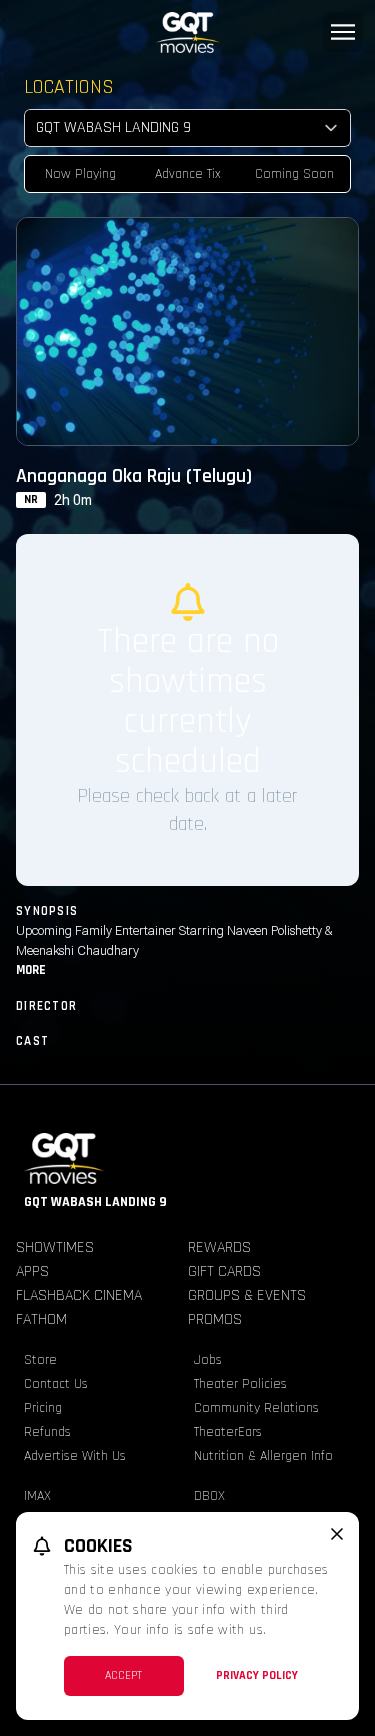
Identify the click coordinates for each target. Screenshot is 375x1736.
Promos (215, 1319)
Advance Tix (188, 174)
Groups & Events (247, 1295)
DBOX (209, 1496)
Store (40, 1360)
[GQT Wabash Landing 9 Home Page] (187, 32)
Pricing (43, 1408)
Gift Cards (224, 1271)
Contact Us (56, 1384)
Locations (69, 87)
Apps (32, 1271)
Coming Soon (294, 174)
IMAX (37, 1496)
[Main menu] (343, 32)
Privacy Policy (257, 1675)
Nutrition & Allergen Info (263, 1456)
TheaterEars (228, 1432)
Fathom (41, 1319)
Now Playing (80, 174)
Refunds (47, 1432)
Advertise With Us (75, 1456)
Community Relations (256, 1408)
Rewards (219, 1247)
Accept (123, 1675)
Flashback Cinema (79, 1295)
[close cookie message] (337, 1534)
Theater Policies (240, 1384)
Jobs (208, 1360)
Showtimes (55, 1247)
